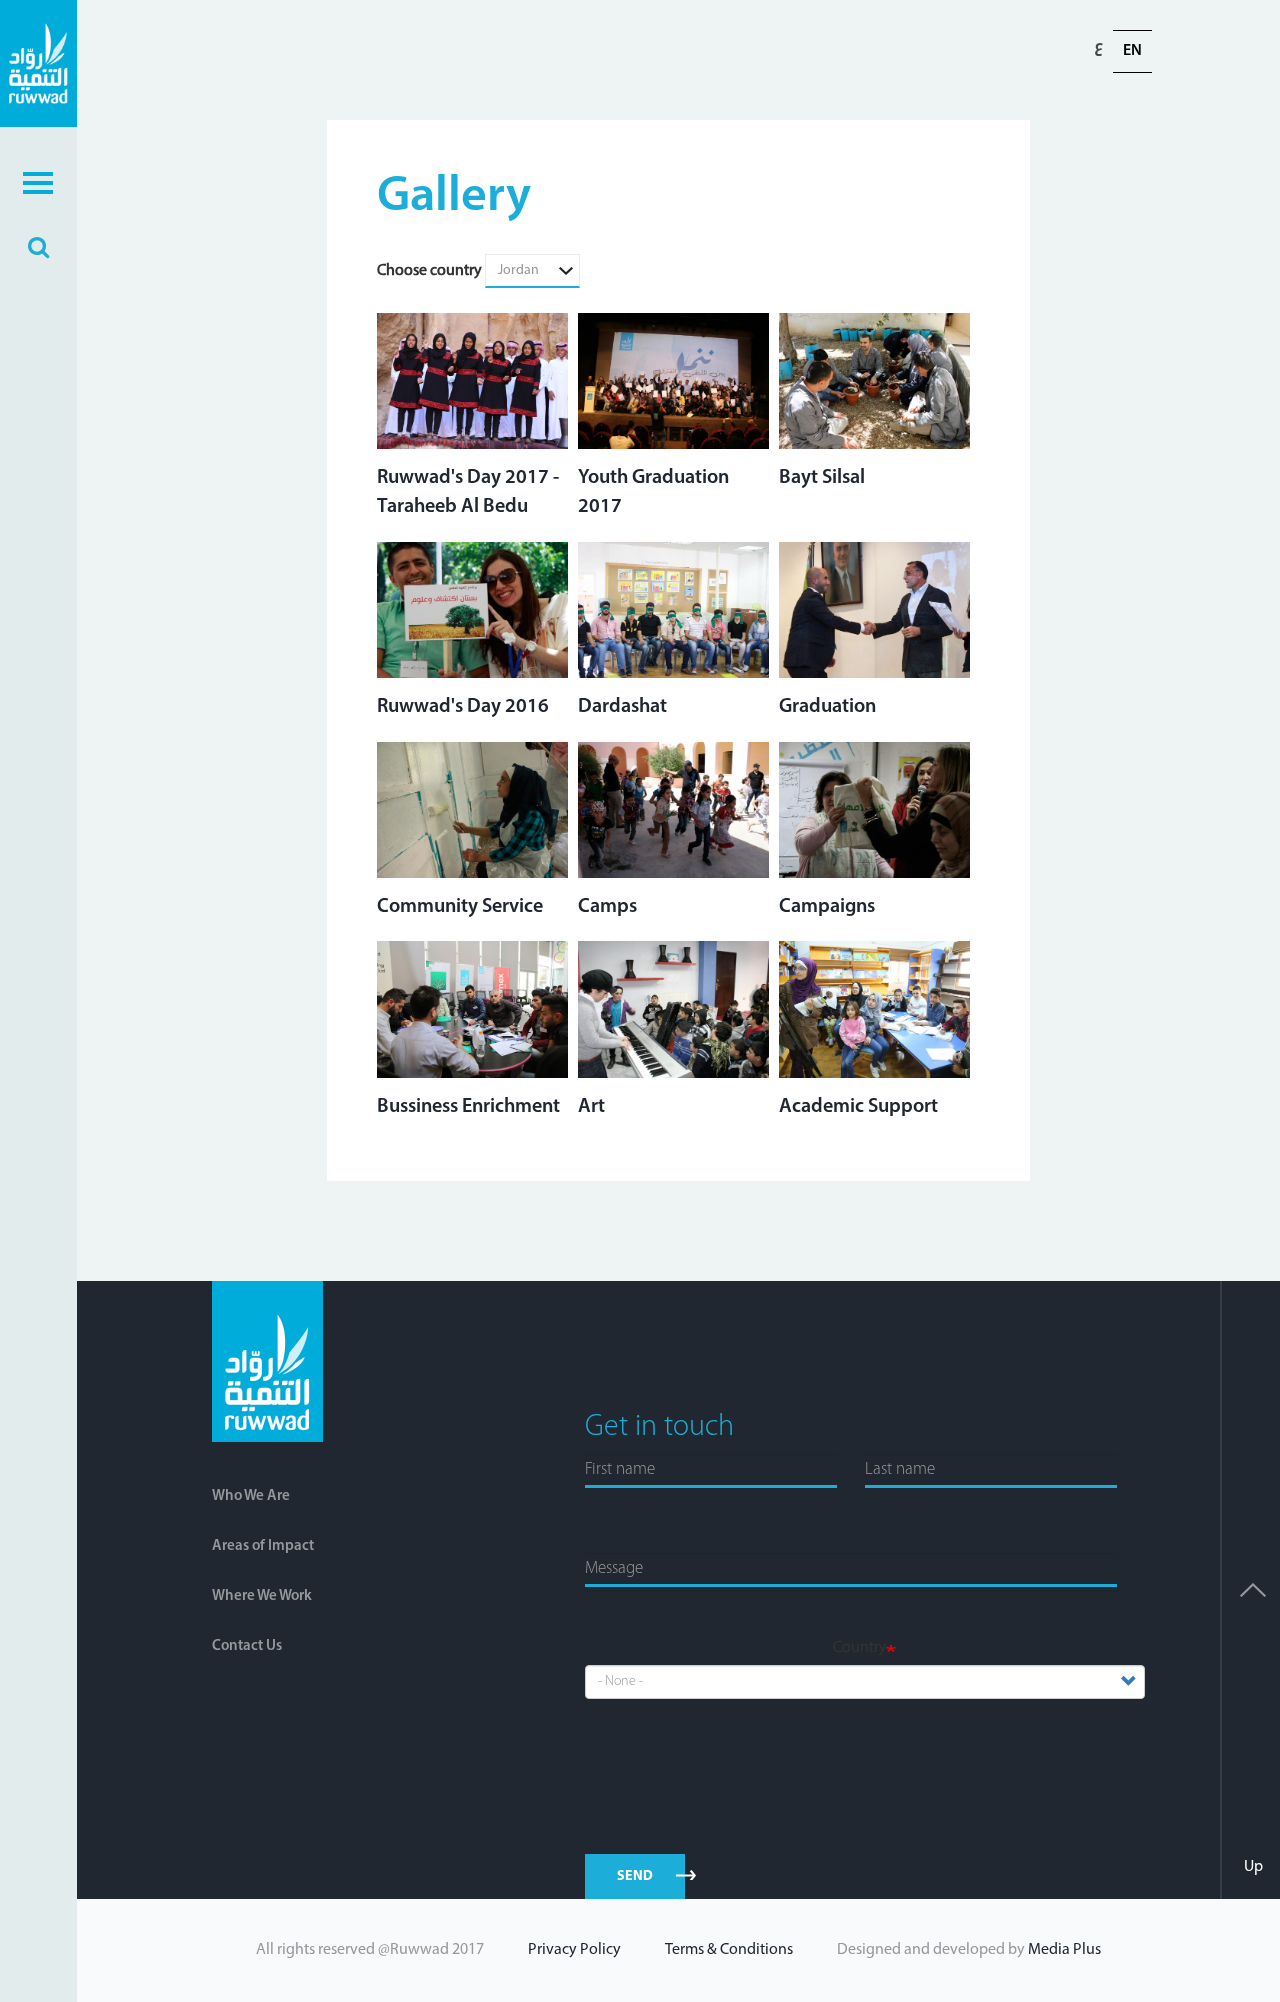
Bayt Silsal (822, 478)
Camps (607, 907)
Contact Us (247, 1646)
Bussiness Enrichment (468, 1107)
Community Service (460, 907)
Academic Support (858, 1107)
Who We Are (251, 1496)
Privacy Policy (574, 1950)
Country (859, 1648)
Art (591, 1107)
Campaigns (827, 907)
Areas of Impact (263, 1546)
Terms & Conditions (729, 1950)
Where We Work (262, 1596)
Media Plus (1064, 1950)
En (1132, 51)
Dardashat (622, 707)
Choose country (429, 271)
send (635, 1876)
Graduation (827, 707)
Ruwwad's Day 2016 (463, 707)
